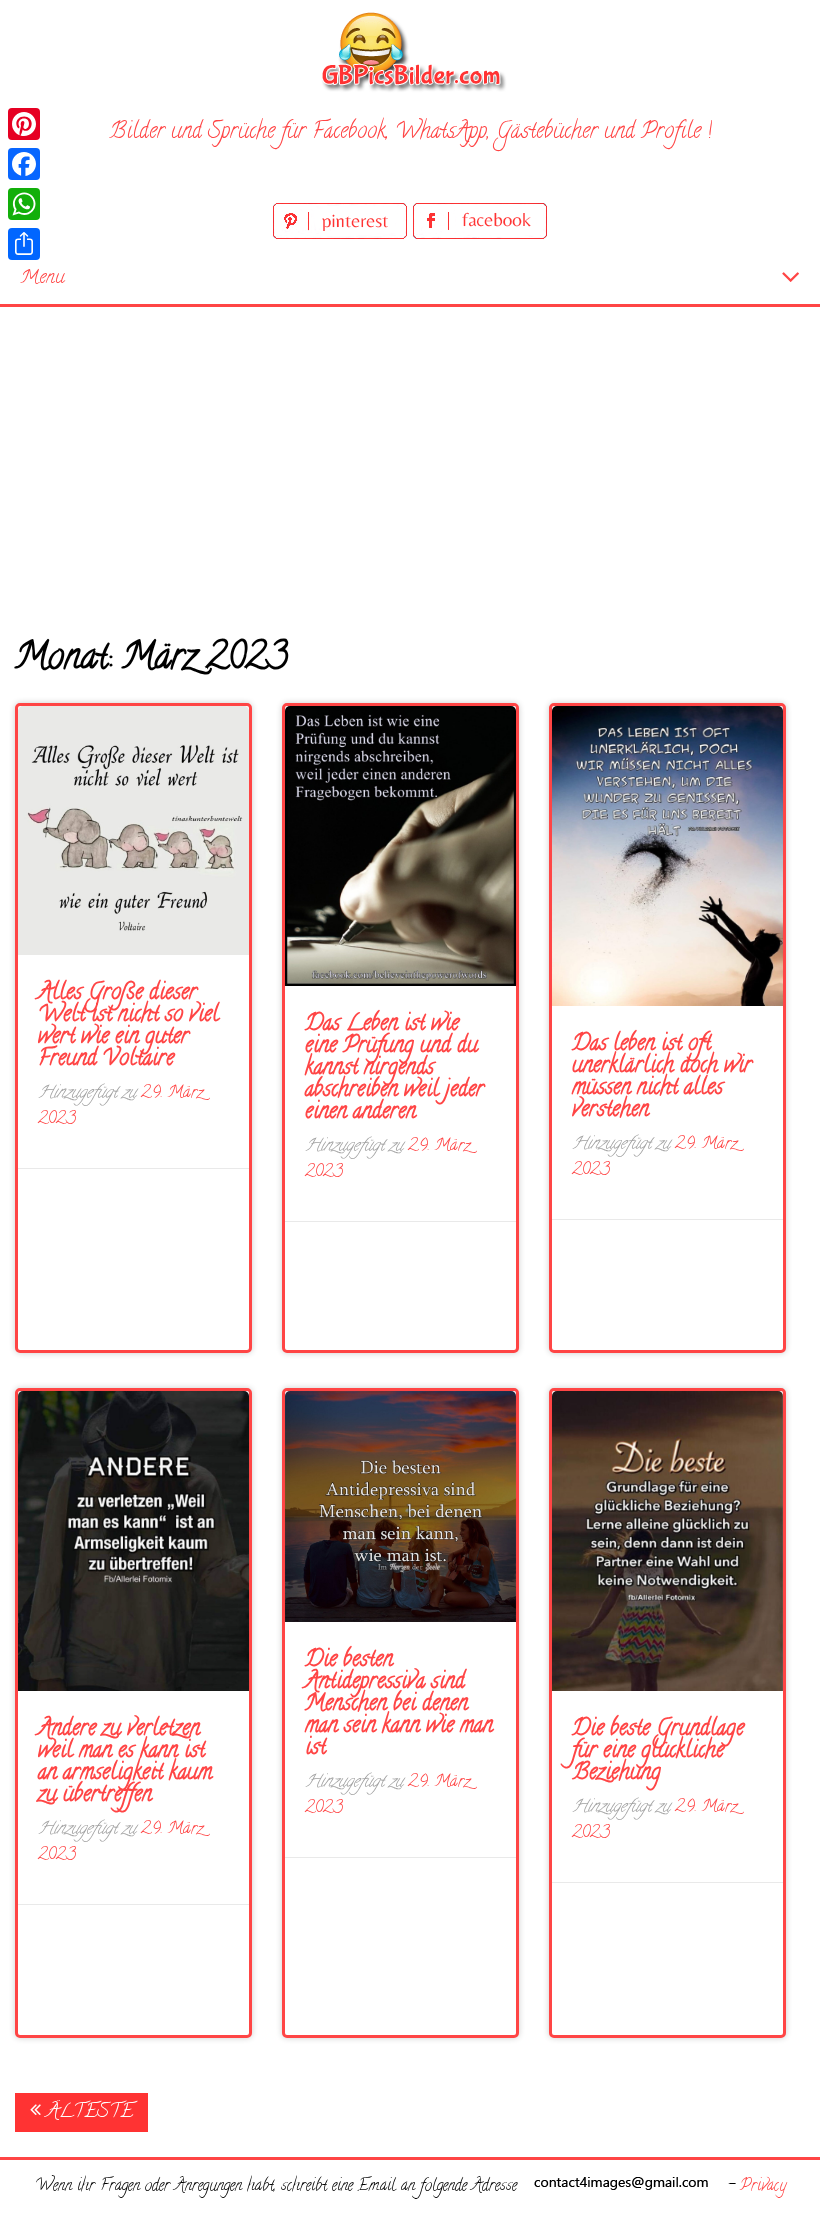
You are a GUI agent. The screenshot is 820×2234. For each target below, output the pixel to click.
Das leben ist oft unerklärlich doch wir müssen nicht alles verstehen (662, 1078)
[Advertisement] (410, 457)
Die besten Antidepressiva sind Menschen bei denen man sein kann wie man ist (399, 1705)
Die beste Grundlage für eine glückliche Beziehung (658, 1752)
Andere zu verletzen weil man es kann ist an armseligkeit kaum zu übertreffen (125, 1763)
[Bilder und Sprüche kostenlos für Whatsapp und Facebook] (410, 50)
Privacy (763, 2187)
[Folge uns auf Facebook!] (480, 235)
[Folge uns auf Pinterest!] (343, 235)
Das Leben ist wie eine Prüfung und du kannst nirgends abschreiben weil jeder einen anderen (394, 1069)
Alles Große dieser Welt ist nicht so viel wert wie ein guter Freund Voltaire (128, 1027)
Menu (42, 278)
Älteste (87, 2112)
